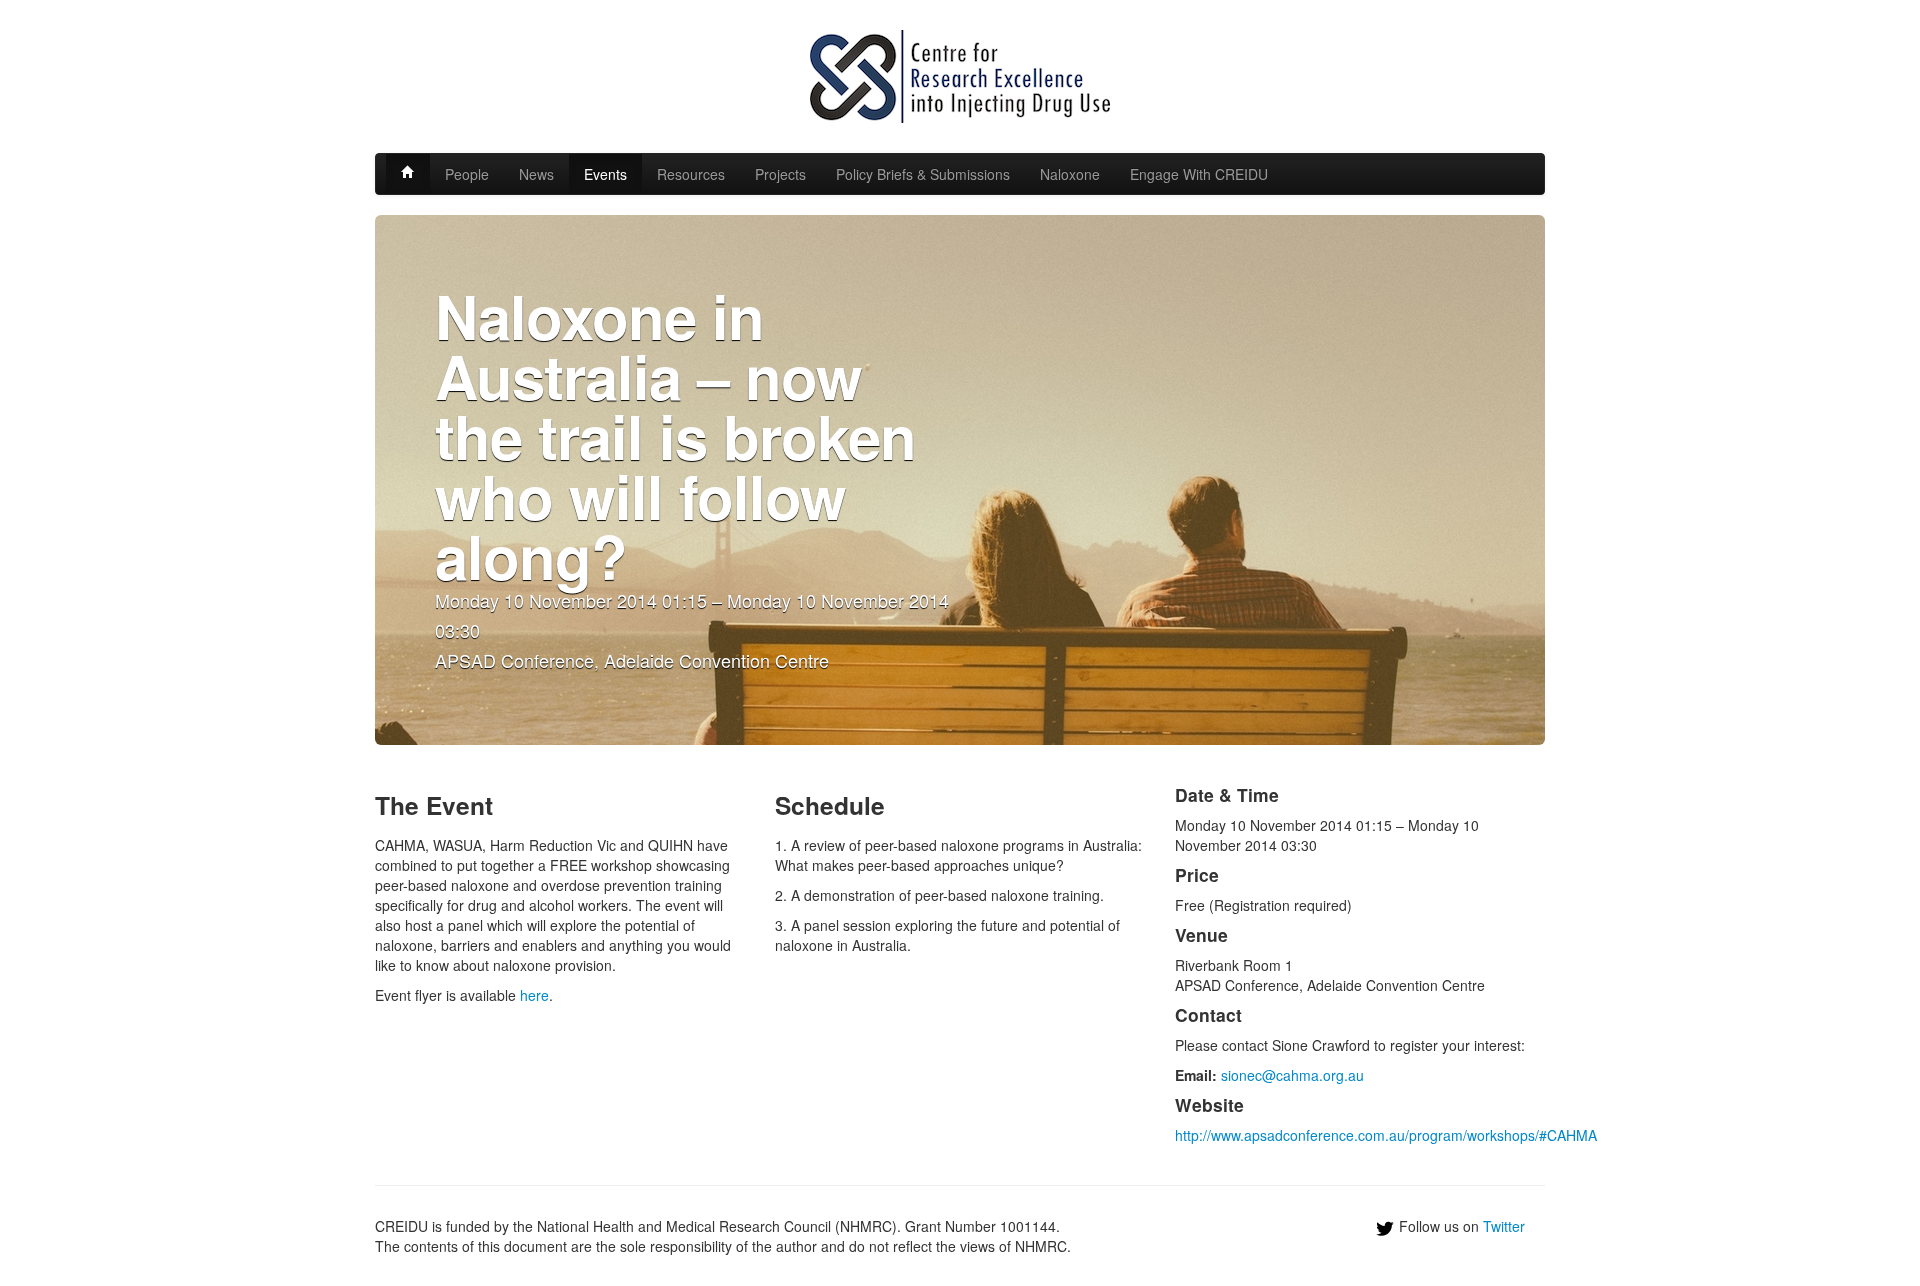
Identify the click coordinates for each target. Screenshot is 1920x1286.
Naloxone (1070, 174)
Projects (780, 174)
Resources (691, 174)
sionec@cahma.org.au (1292, 1075)
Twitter (1504, 1226)
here (534, 995)
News (536, 174)
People (467, 174)
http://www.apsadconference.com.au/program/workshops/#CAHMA (1386, 1135)
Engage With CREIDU (1199, 174)
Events (605, 174)
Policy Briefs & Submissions (923, 174)
